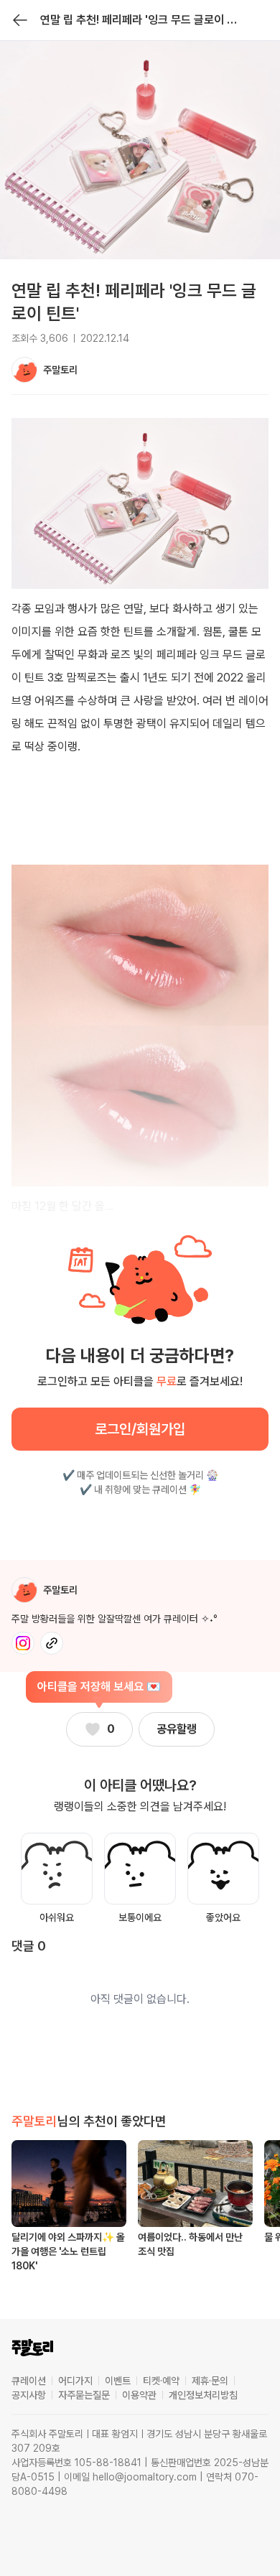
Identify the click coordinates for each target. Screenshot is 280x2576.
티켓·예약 (161, 2381)
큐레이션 (29, 2381)
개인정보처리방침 (203, 2395)
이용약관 (139, 2395)
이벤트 (118, 2381)
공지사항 (29, 2395)
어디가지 (75, 2381)
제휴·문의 (210, 2381)
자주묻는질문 (84, 2395)
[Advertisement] (140, 827)
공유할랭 (177, 1729)
